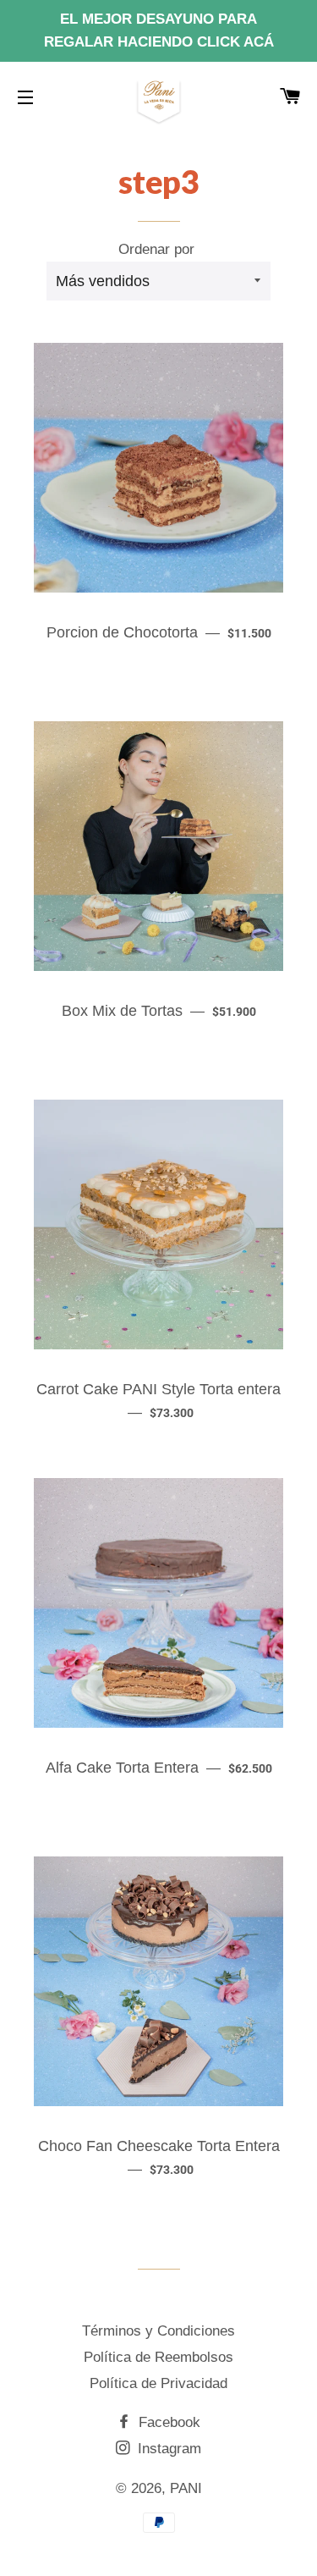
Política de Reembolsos (158, 2357)
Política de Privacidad (158, 2383)
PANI (186, 2488)
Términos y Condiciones (158, 2331)
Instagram (167, 2449)
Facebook (167, 2422)
